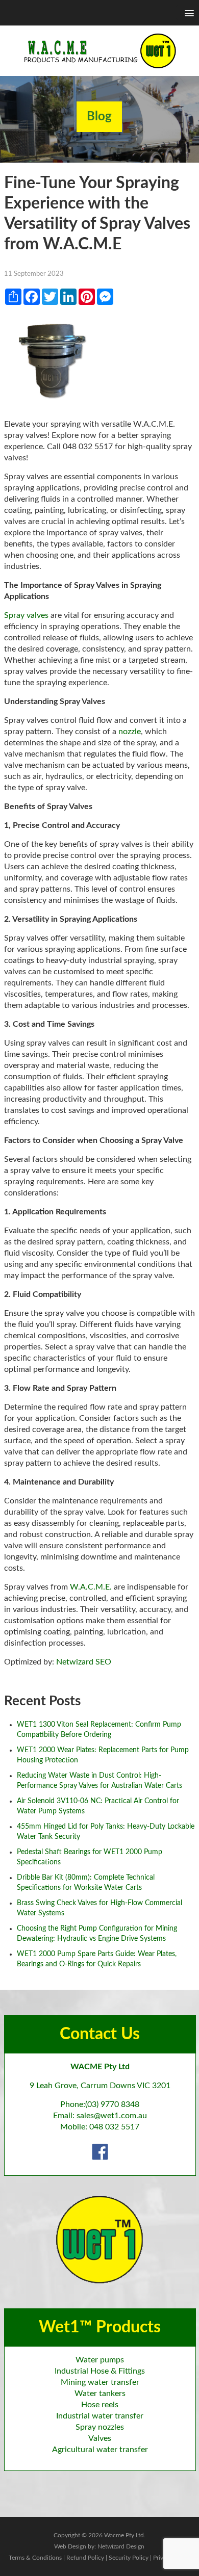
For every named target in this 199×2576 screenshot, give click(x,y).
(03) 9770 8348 (112, 2104)
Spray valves (26, 615)
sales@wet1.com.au (112, 2116)
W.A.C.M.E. (91, 1587)
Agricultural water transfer (100, 2450)
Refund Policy (85, 2558)
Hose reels (100, 2405)
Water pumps (100, 2360)
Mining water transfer (100, 2382)
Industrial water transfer (100, 2416)
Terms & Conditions (35, 2558)
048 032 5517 (114, 2127)
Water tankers (100, 2393)
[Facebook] (100, 2151)
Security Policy (129, 2558)
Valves (100, 2438)
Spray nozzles (100, 2427)
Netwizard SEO (84, 1662)
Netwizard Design (121, 2546)
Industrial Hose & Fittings (100, 2371)
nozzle (130, 732)
